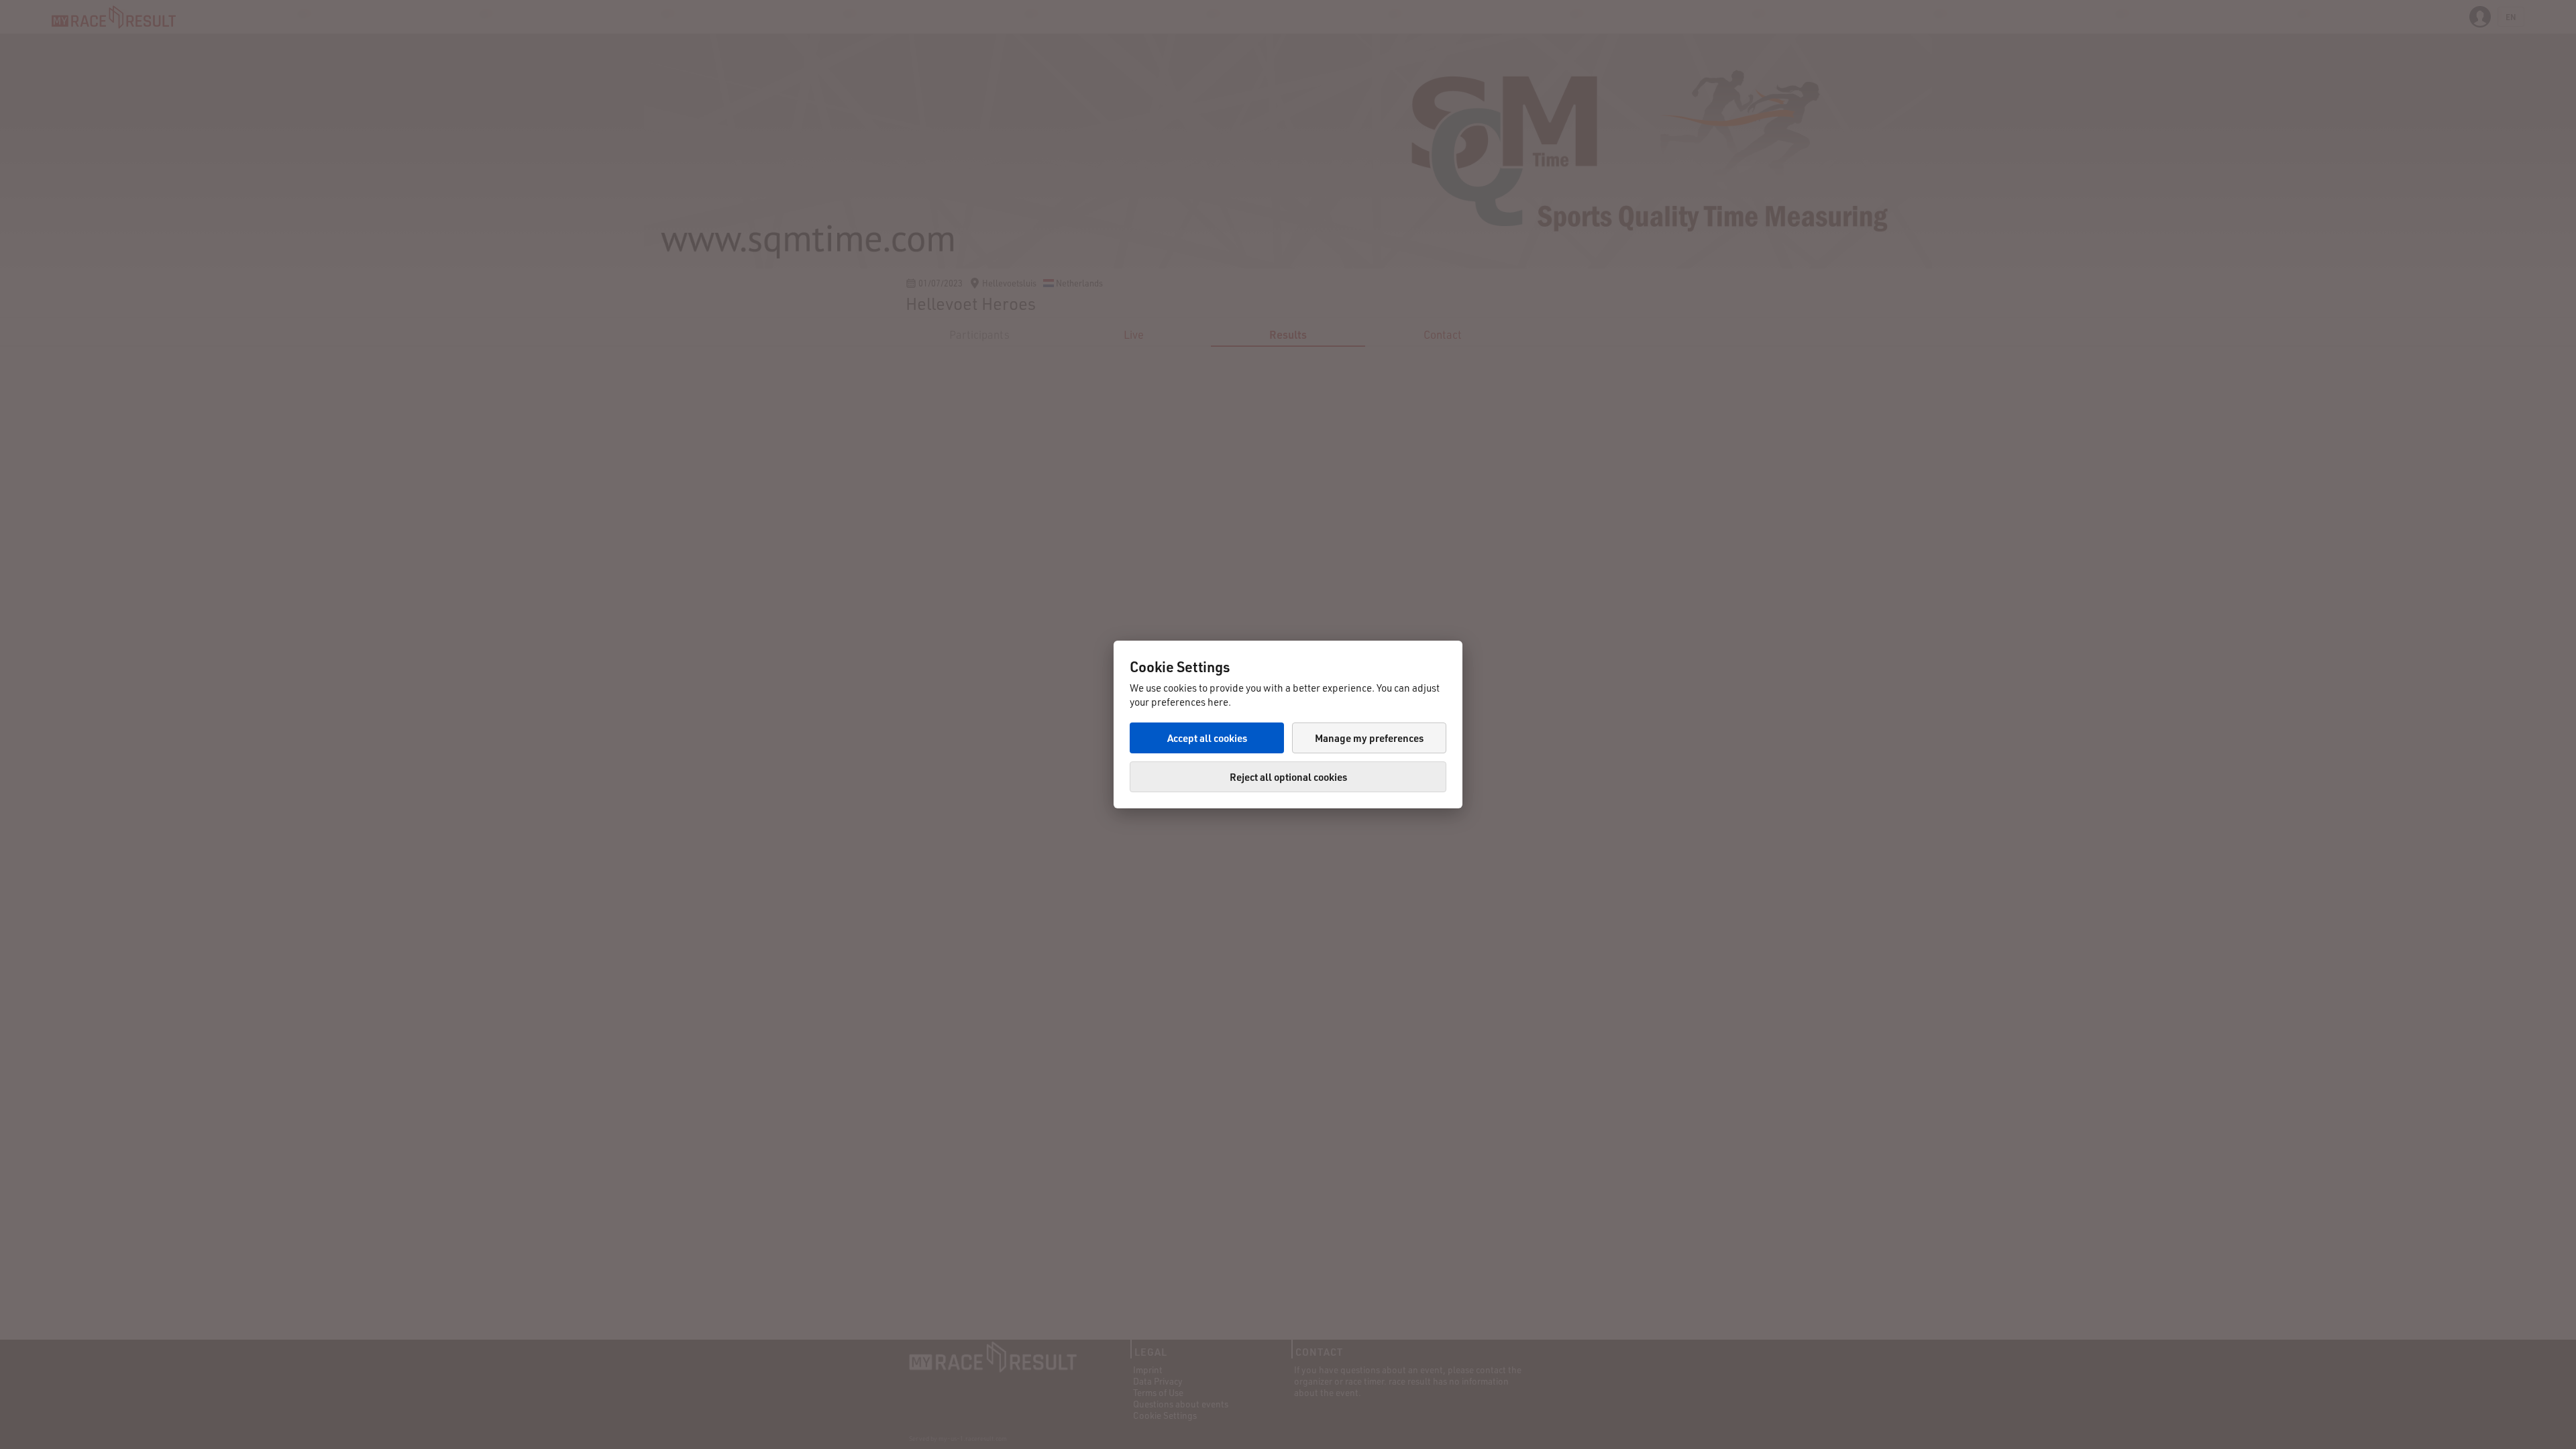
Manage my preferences (1369, 738)
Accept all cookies (1207, 738)
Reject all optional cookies (1288, 777)
